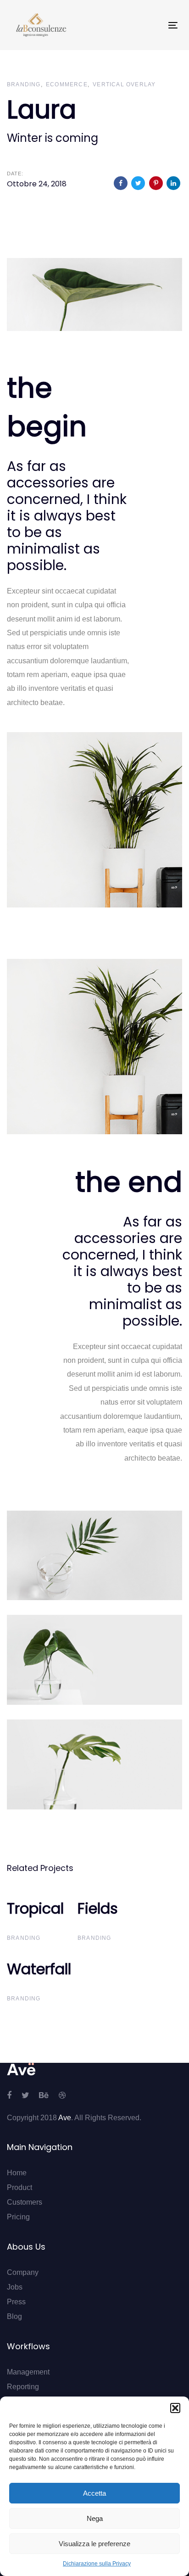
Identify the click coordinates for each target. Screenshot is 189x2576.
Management (28, 2372)
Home (17, 2173)
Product (19, 2187)
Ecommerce (67, 84)
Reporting (23, 2387)
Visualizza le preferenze (94, 2544)
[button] (175, 2408)
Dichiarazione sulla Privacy (97, 2564)
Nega (95, 2518)
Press (16, 2302)
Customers (25, 2202)
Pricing (18, 2217)
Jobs (15, 2287)
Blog (14, 2316)
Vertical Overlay (124, 84)
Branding (24, 84)
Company (23, 2272)
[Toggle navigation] (150, 25)
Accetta (94, 2493)
